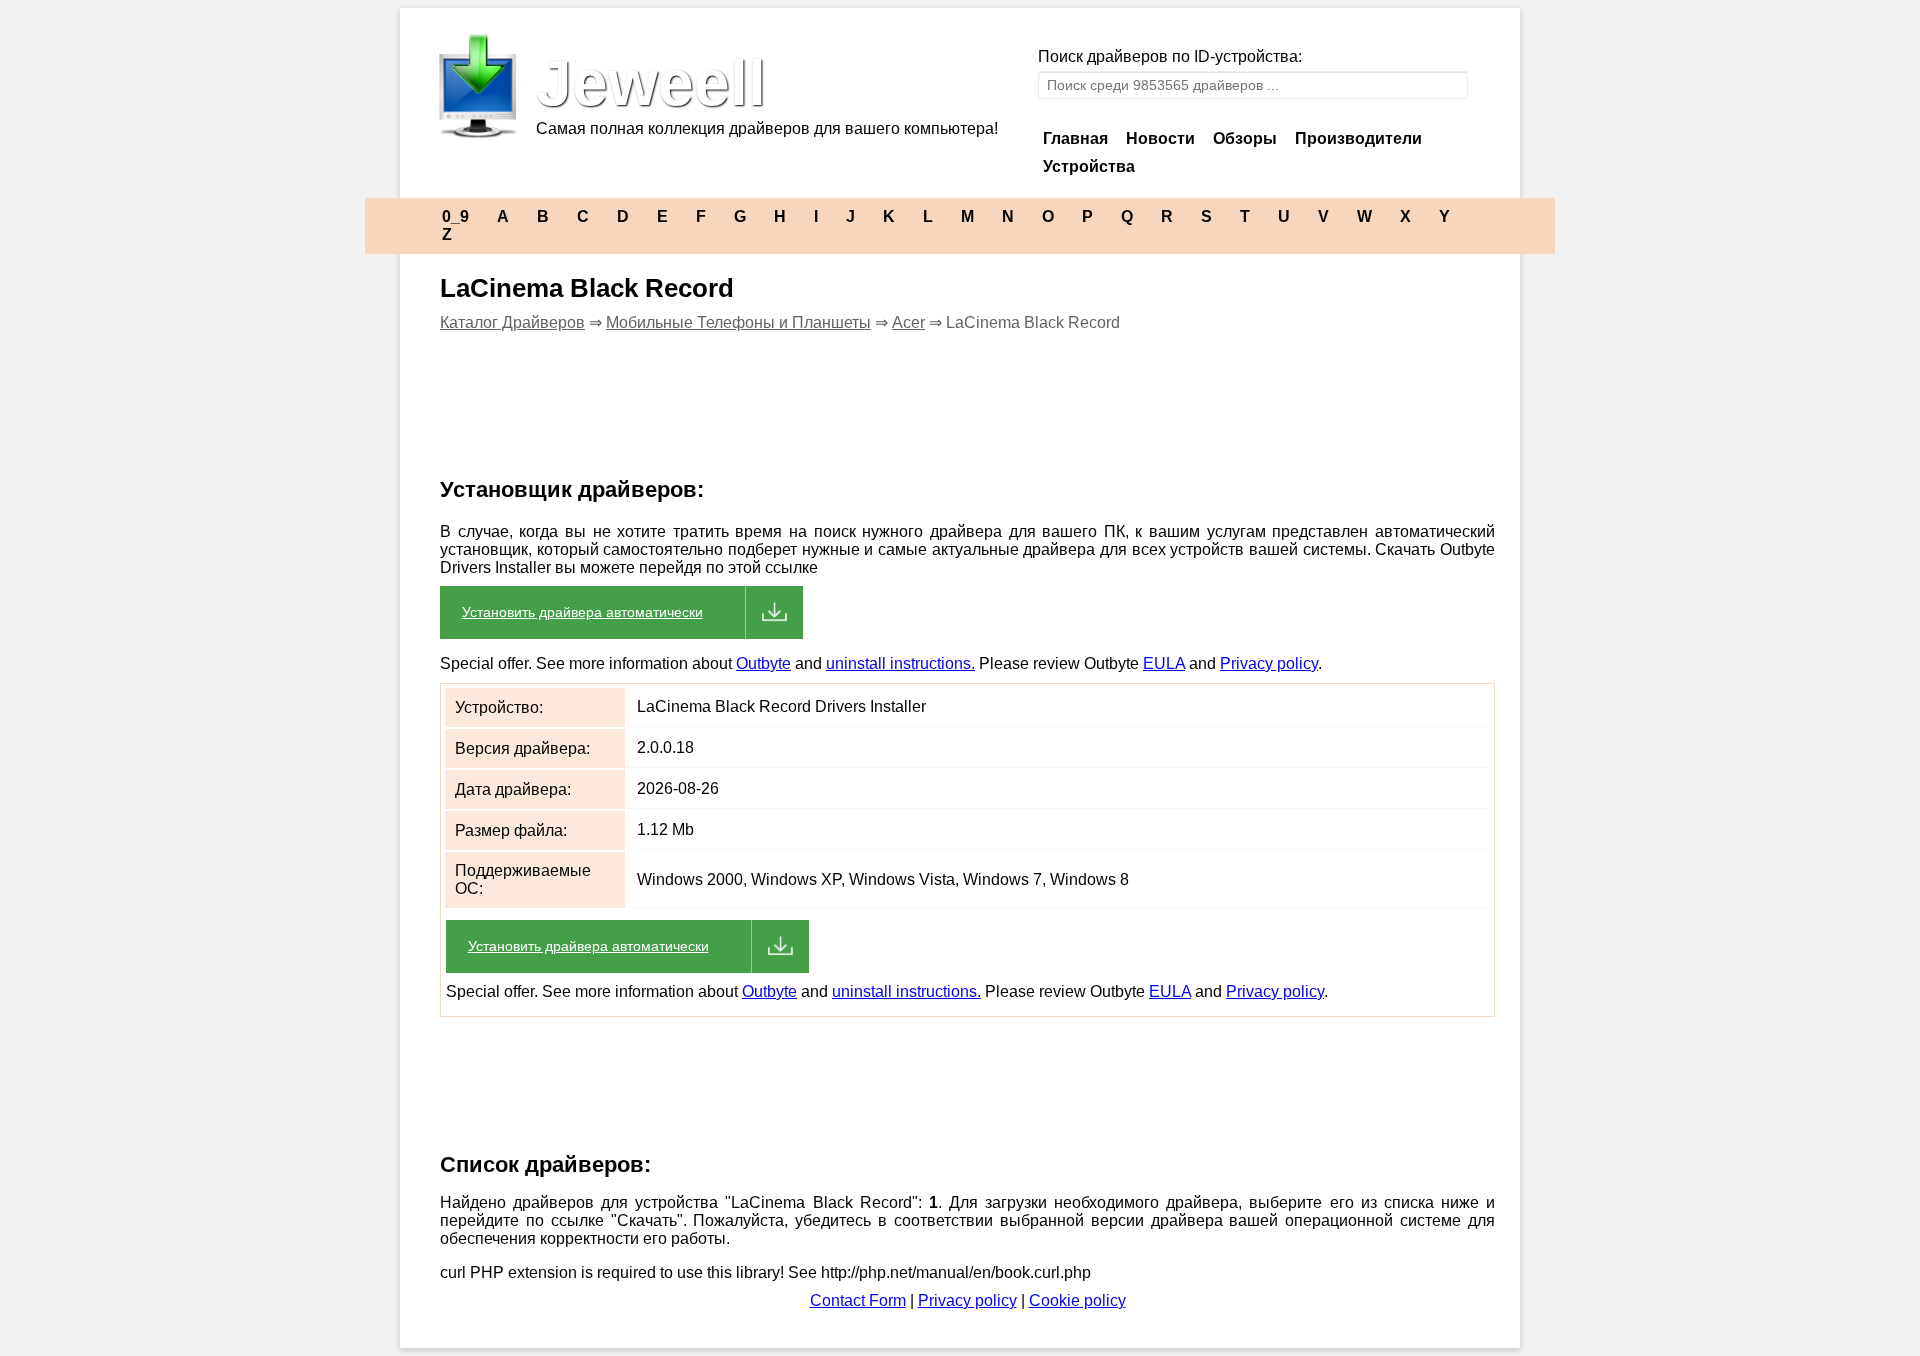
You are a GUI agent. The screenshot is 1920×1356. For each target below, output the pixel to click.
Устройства (1089, 166)
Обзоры (1245, 138)
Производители (1358, 138)
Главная (1075, 138)
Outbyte (763, 663)
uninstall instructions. (900, 663)
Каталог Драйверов (512, 322)
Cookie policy (1077, 1300)
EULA (1164, 663)
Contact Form (858, 1300)
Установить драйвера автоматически (582, 612)
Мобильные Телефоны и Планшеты (738, 322)
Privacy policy (1269, 663)
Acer (908, 322)
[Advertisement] (784, 417)
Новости (1160, 138)
